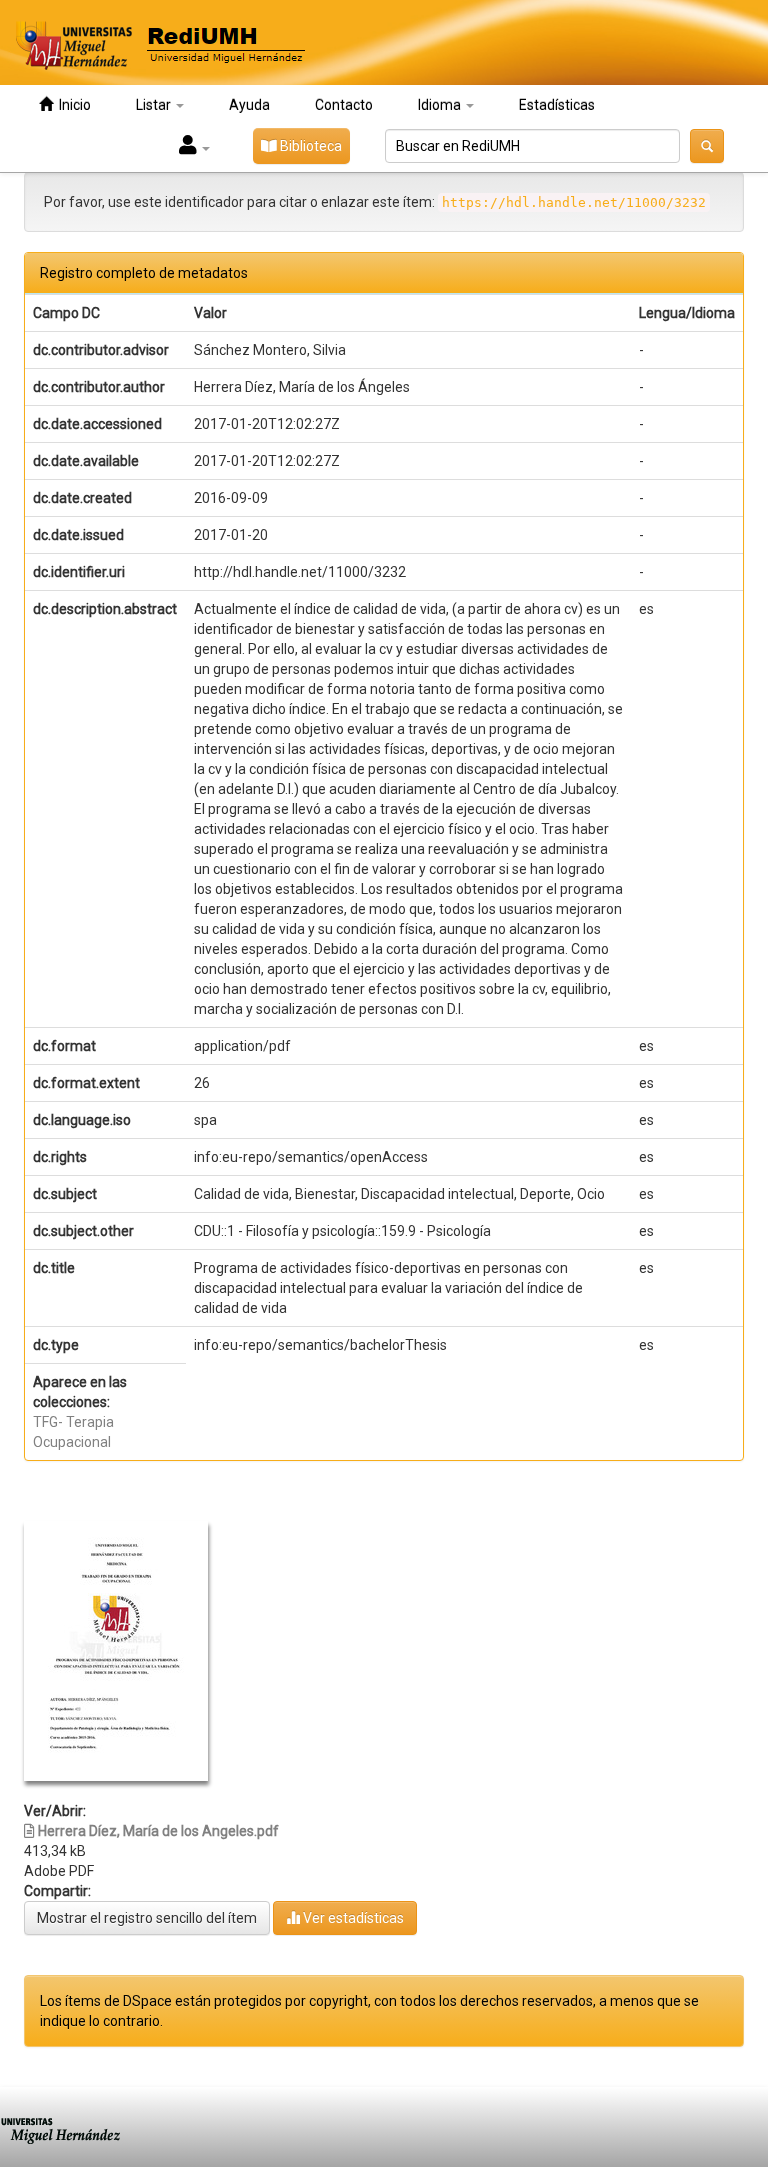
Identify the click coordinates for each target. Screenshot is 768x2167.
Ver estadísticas (352, 1918)
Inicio (72, 105)
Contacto (344, 105)
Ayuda (249, 105)
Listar (155, 105)
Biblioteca (309, 146)
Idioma (441, 105)
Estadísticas (557, 105)
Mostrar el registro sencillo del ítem (147, 1918)
